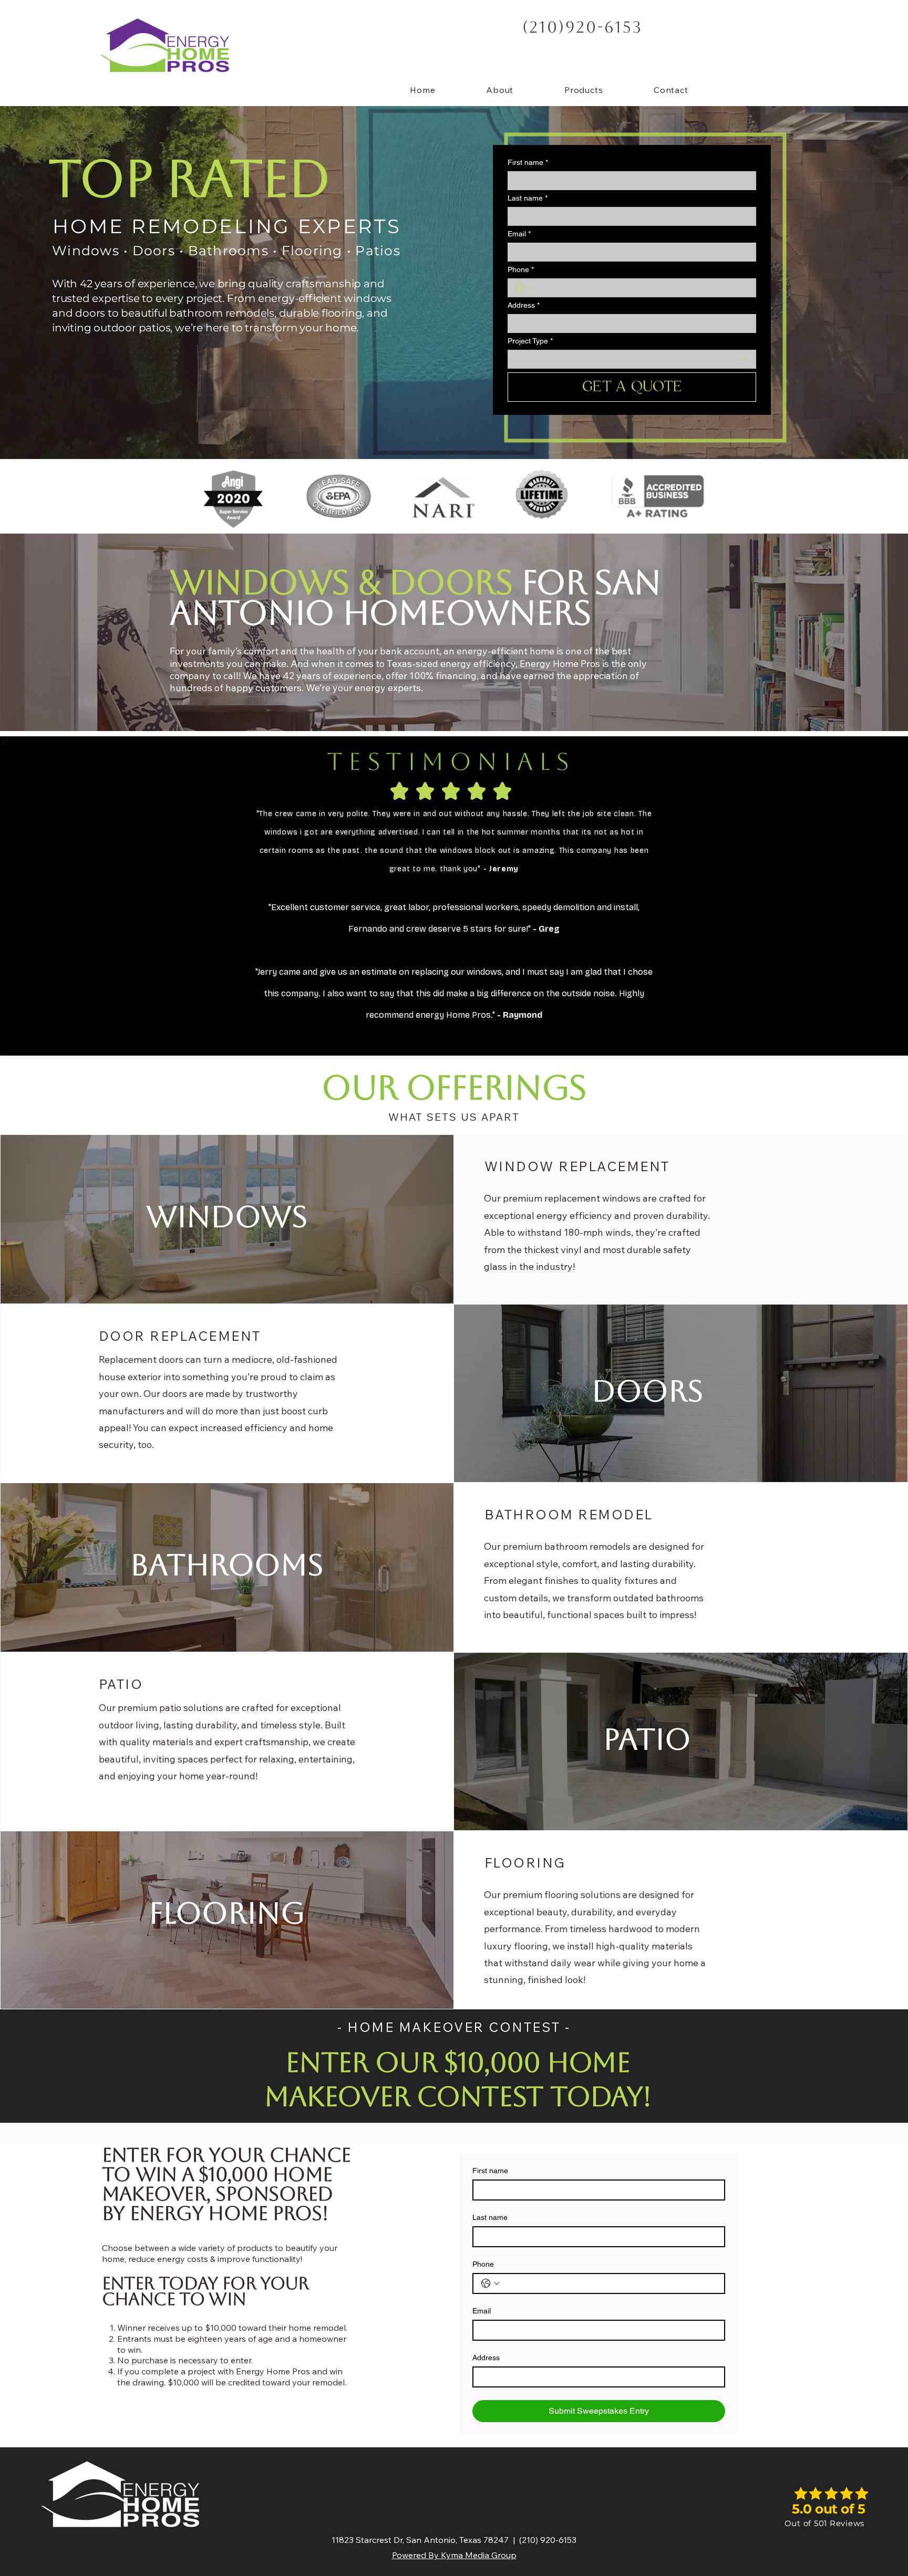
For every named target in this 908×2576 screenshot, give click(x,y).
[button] (584, 90)
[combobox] (632, 359)
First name (528, 162)
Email (519, 234)
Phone (521, 269)
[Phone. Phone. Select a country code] (524, 288)
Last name (528, 198)
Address (524, 305)
